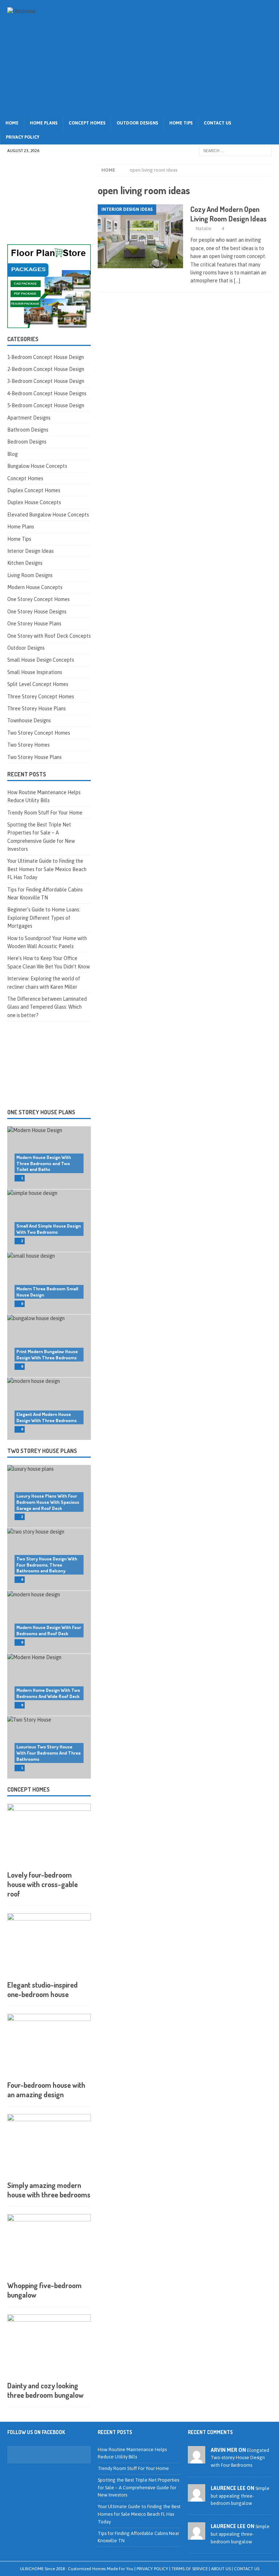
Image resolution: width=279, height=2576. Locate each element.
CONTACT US (247, 2569)
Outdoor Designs (137, 123)
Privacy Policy (23, 137)
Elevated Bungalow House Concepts (48, 515)
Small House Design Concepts (41, 660)
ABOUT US (221, 2569)
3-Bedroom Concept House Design (46, 381)
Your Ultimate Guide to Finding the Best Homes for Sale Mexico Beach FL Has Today (47, 869)
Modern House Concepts (35, 587)
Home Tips (181, 123)
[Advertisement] (187, 58)
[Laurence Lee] (197, 2497)
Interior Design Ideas (31, 551)
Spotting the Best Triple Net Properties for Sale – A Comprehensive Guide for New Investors (138, 2488)
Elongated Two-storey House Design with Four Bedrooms (240, 2458)
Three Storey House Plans (37, 709)
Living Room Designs (30, 575)
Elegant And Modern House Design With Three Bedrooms (46, 1417)
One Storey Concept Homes (39, 599)
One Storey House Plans (34, 624)
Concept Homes (87, 123)
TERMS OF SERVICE (190, 2569)
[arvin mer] (197, 2459)
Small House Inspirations (35, 672)
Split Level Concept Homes (38, 684)
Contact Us (217, 123)
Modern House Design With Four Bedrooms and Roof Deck (49, 1630)
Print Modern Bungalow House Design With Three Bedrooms (47, 1354)
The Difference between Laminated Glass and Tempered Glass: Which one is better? (47, 1007)
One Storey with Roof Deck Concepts (49, 636)
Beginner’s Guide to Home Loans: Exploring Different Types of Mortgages (44, 918)
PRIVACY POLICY (152, 2569)
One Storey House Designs (37, 612)
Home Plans (44, 123)
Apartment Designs (29, 418)
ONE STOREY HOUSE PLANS (41, 1112)
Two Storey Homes (29, 745)
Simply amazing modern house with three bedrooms (49, 2190)
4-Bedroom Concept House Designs (47, 393)
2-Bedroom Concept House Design (46, 369)
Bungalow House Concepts (37, 466)
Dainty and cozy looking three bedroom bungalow (45, 2390)
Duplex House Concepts (34, 502)
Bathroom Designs (28, 430)
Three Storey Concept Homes (41, 697)
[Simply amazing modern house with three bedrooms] (49, 2145)
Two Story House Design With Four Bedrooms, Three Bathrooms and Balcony (47, 1565)
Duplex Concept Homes (34, 490)
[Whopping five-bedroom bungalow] (49, 2246)
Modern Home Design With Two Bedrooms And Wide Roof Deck (48, 1693)
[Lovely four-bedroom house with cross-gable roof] (49, 1835)
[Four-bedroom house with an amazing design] (49, 2045)
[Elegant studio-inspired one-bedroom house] (49, 1945)
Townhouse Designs (29, 720)
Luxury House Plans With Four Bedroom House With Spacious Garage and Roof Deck (48, 1502)
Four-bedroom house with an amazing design (46, 2090)
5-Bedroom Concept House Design (46, 405)
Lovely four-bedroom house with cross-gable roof (43, 1884)
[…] (237, 281)
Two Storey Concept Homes (39, 733)
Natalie (204, 228)
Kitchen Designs (25, 563)
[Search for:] (235, 151)
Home (12, 123)
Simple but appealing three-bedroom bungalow (240, 2496)
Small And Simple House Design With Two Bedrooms (48, 1229)
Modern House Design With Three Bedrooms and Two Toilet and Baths (44, 1163)
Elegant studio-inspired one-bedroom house (43, 1989)
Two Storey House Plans (35, 757)
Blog (13, 454)
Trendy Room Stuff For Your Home (45, 813)
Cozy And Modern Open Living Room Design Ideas (229, 214)
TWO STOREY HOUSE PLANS (42, 1451)
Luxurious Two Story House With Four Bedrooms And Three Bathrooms (48, 1753)
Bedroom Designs (27, 442)
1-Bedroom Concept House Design (46, 357)
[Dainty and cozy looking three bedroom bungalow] (49, 2346)
